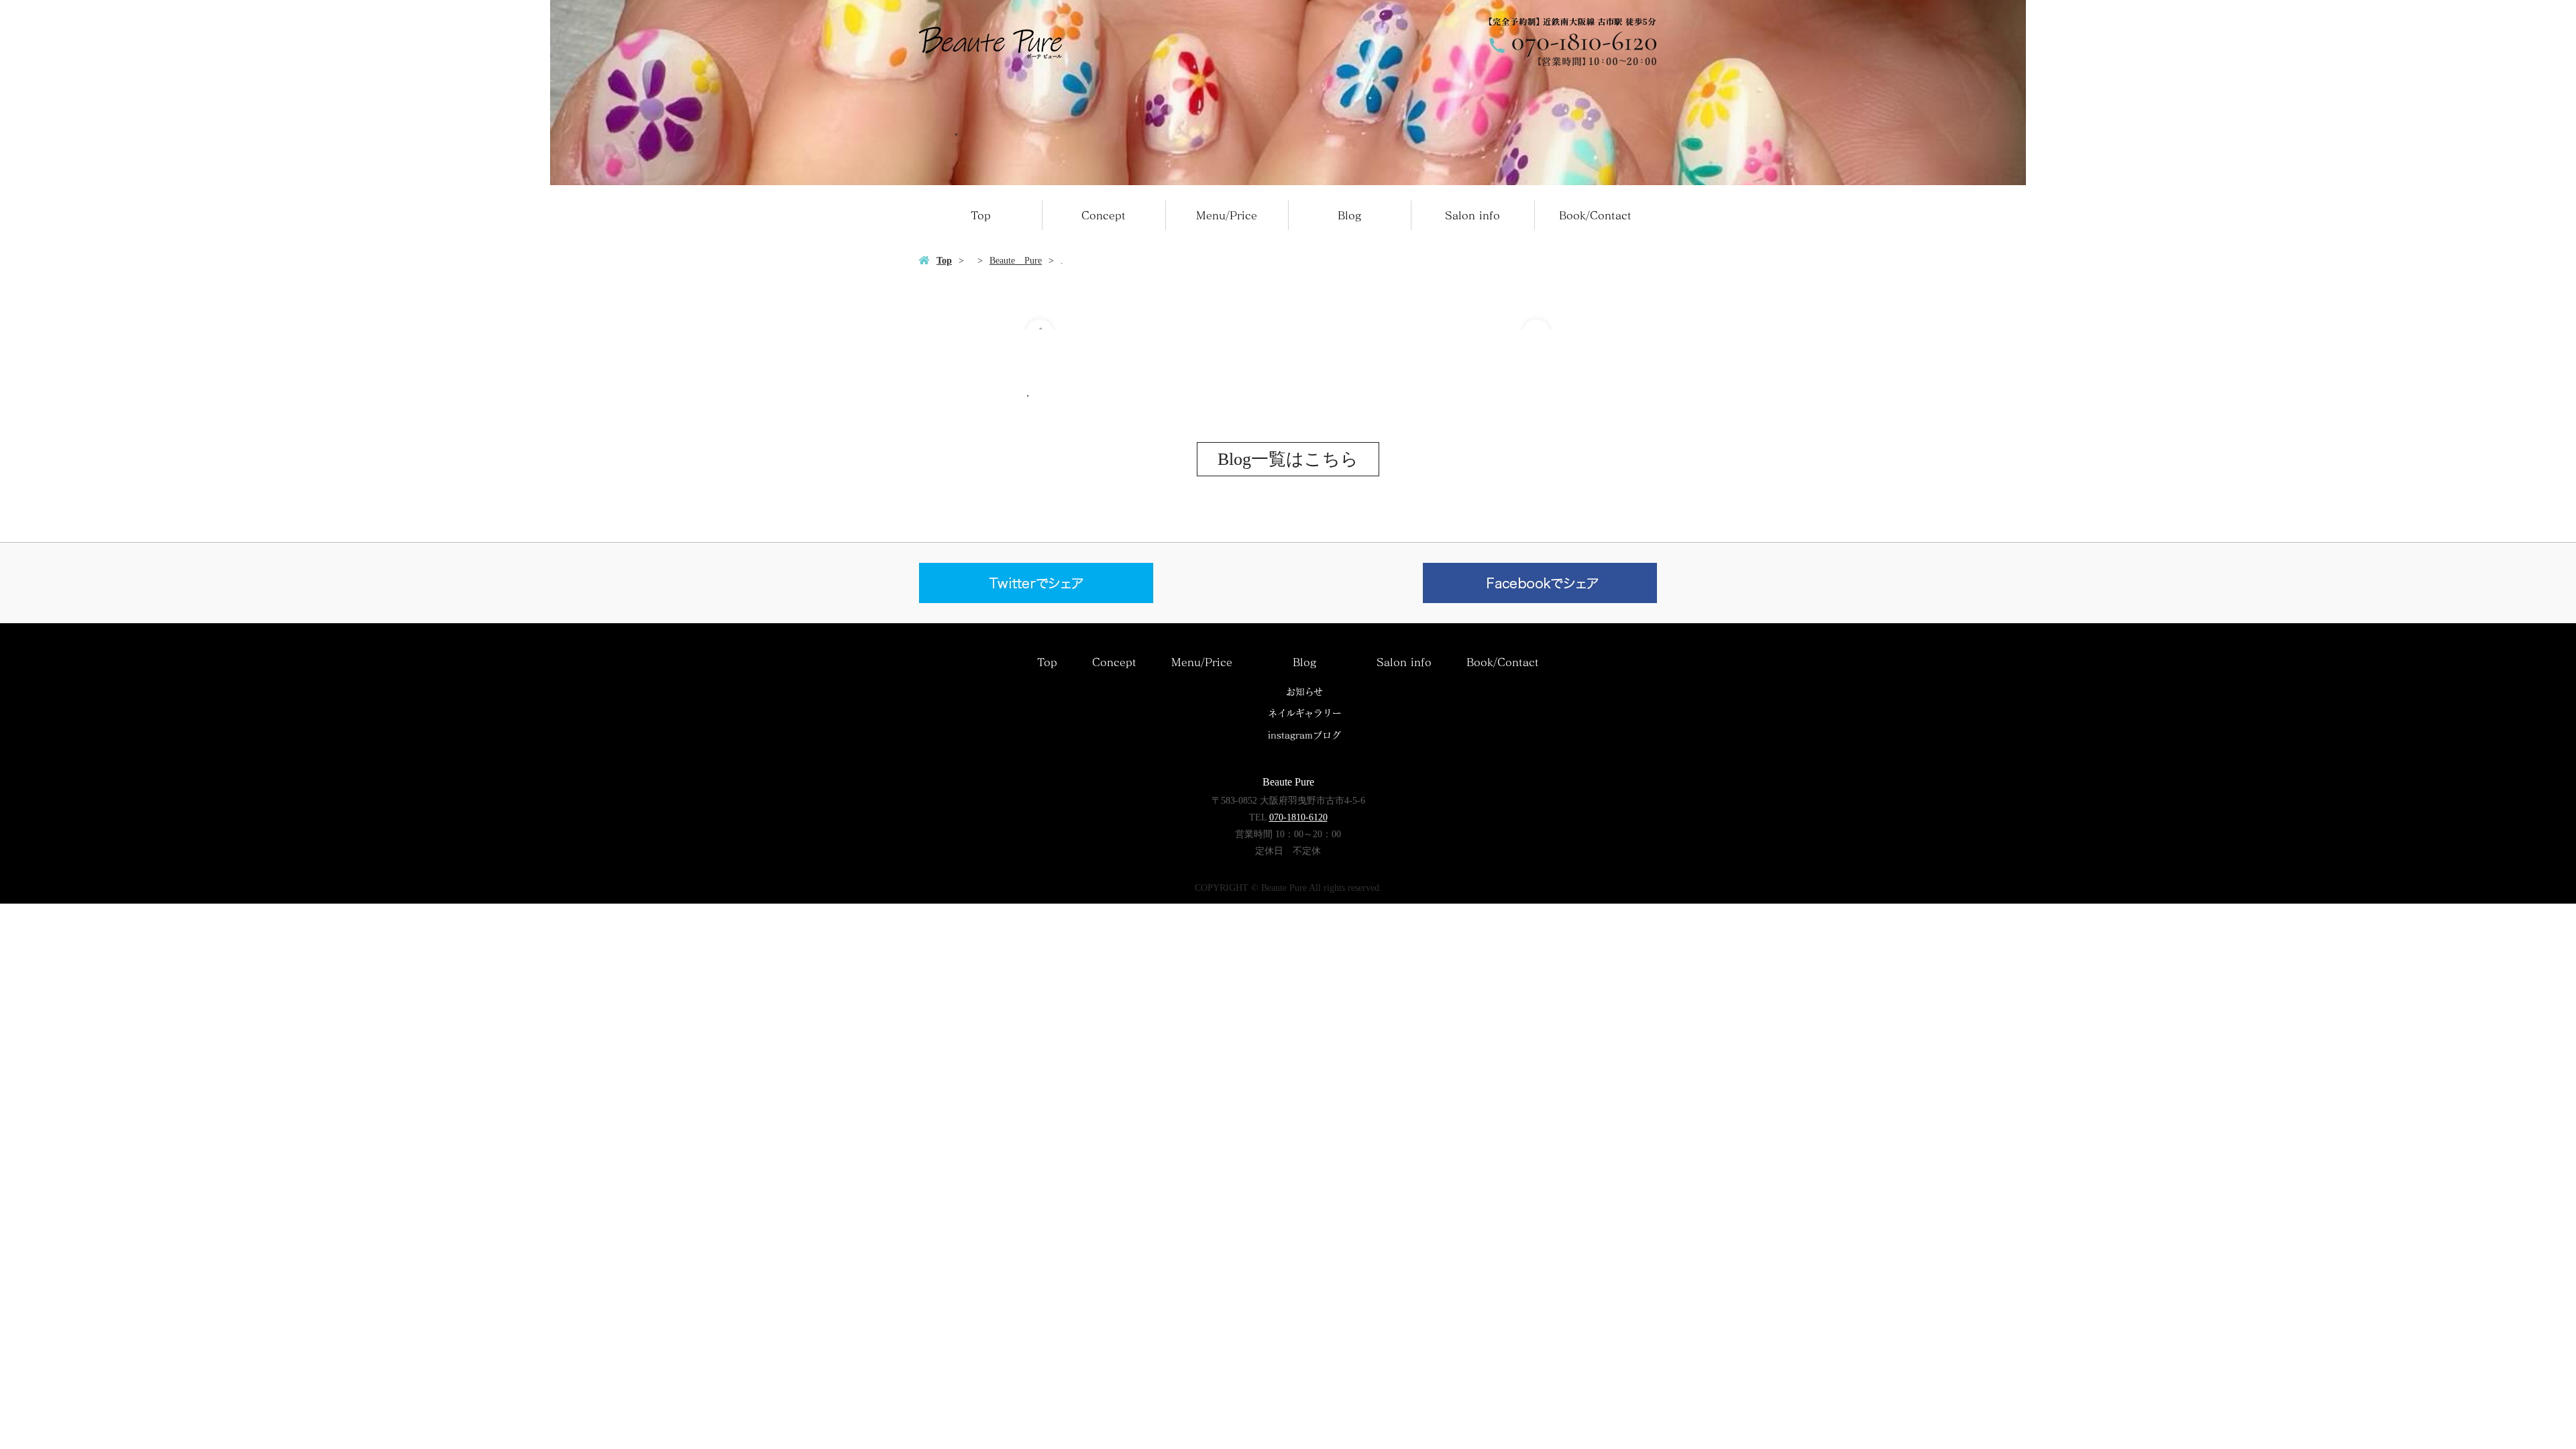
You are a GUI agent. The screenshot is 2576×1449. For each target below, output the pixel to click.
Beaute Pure (1016, 261)
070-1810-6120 (1298, 817)
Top (981, 215)
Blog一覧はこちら (1288, 459)
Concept (1104, 215)
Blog (1349, 215)
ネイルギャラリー (1305, 713)
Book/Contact (1595, 215)
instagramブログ (1304, 735)
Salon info (1472, 215)
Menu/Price (1227, 215)
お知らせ (1304, 692)
